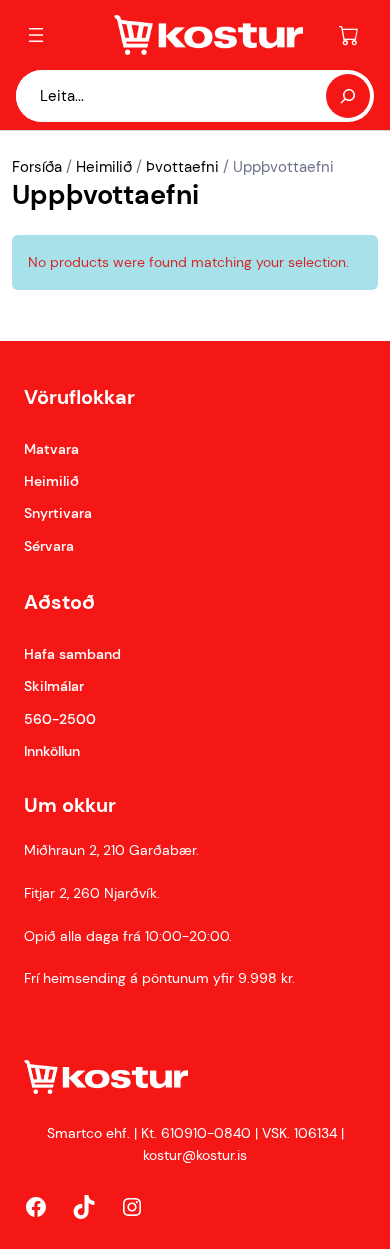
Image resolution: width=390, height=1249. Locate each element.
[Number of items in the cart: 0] (349, 35)
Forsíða (37, 167)
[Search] (348, 96)
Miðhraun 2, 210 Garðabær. (111, 850)
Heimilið (104, 167)
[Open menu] (36, 35)
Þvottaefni (182, 167)
